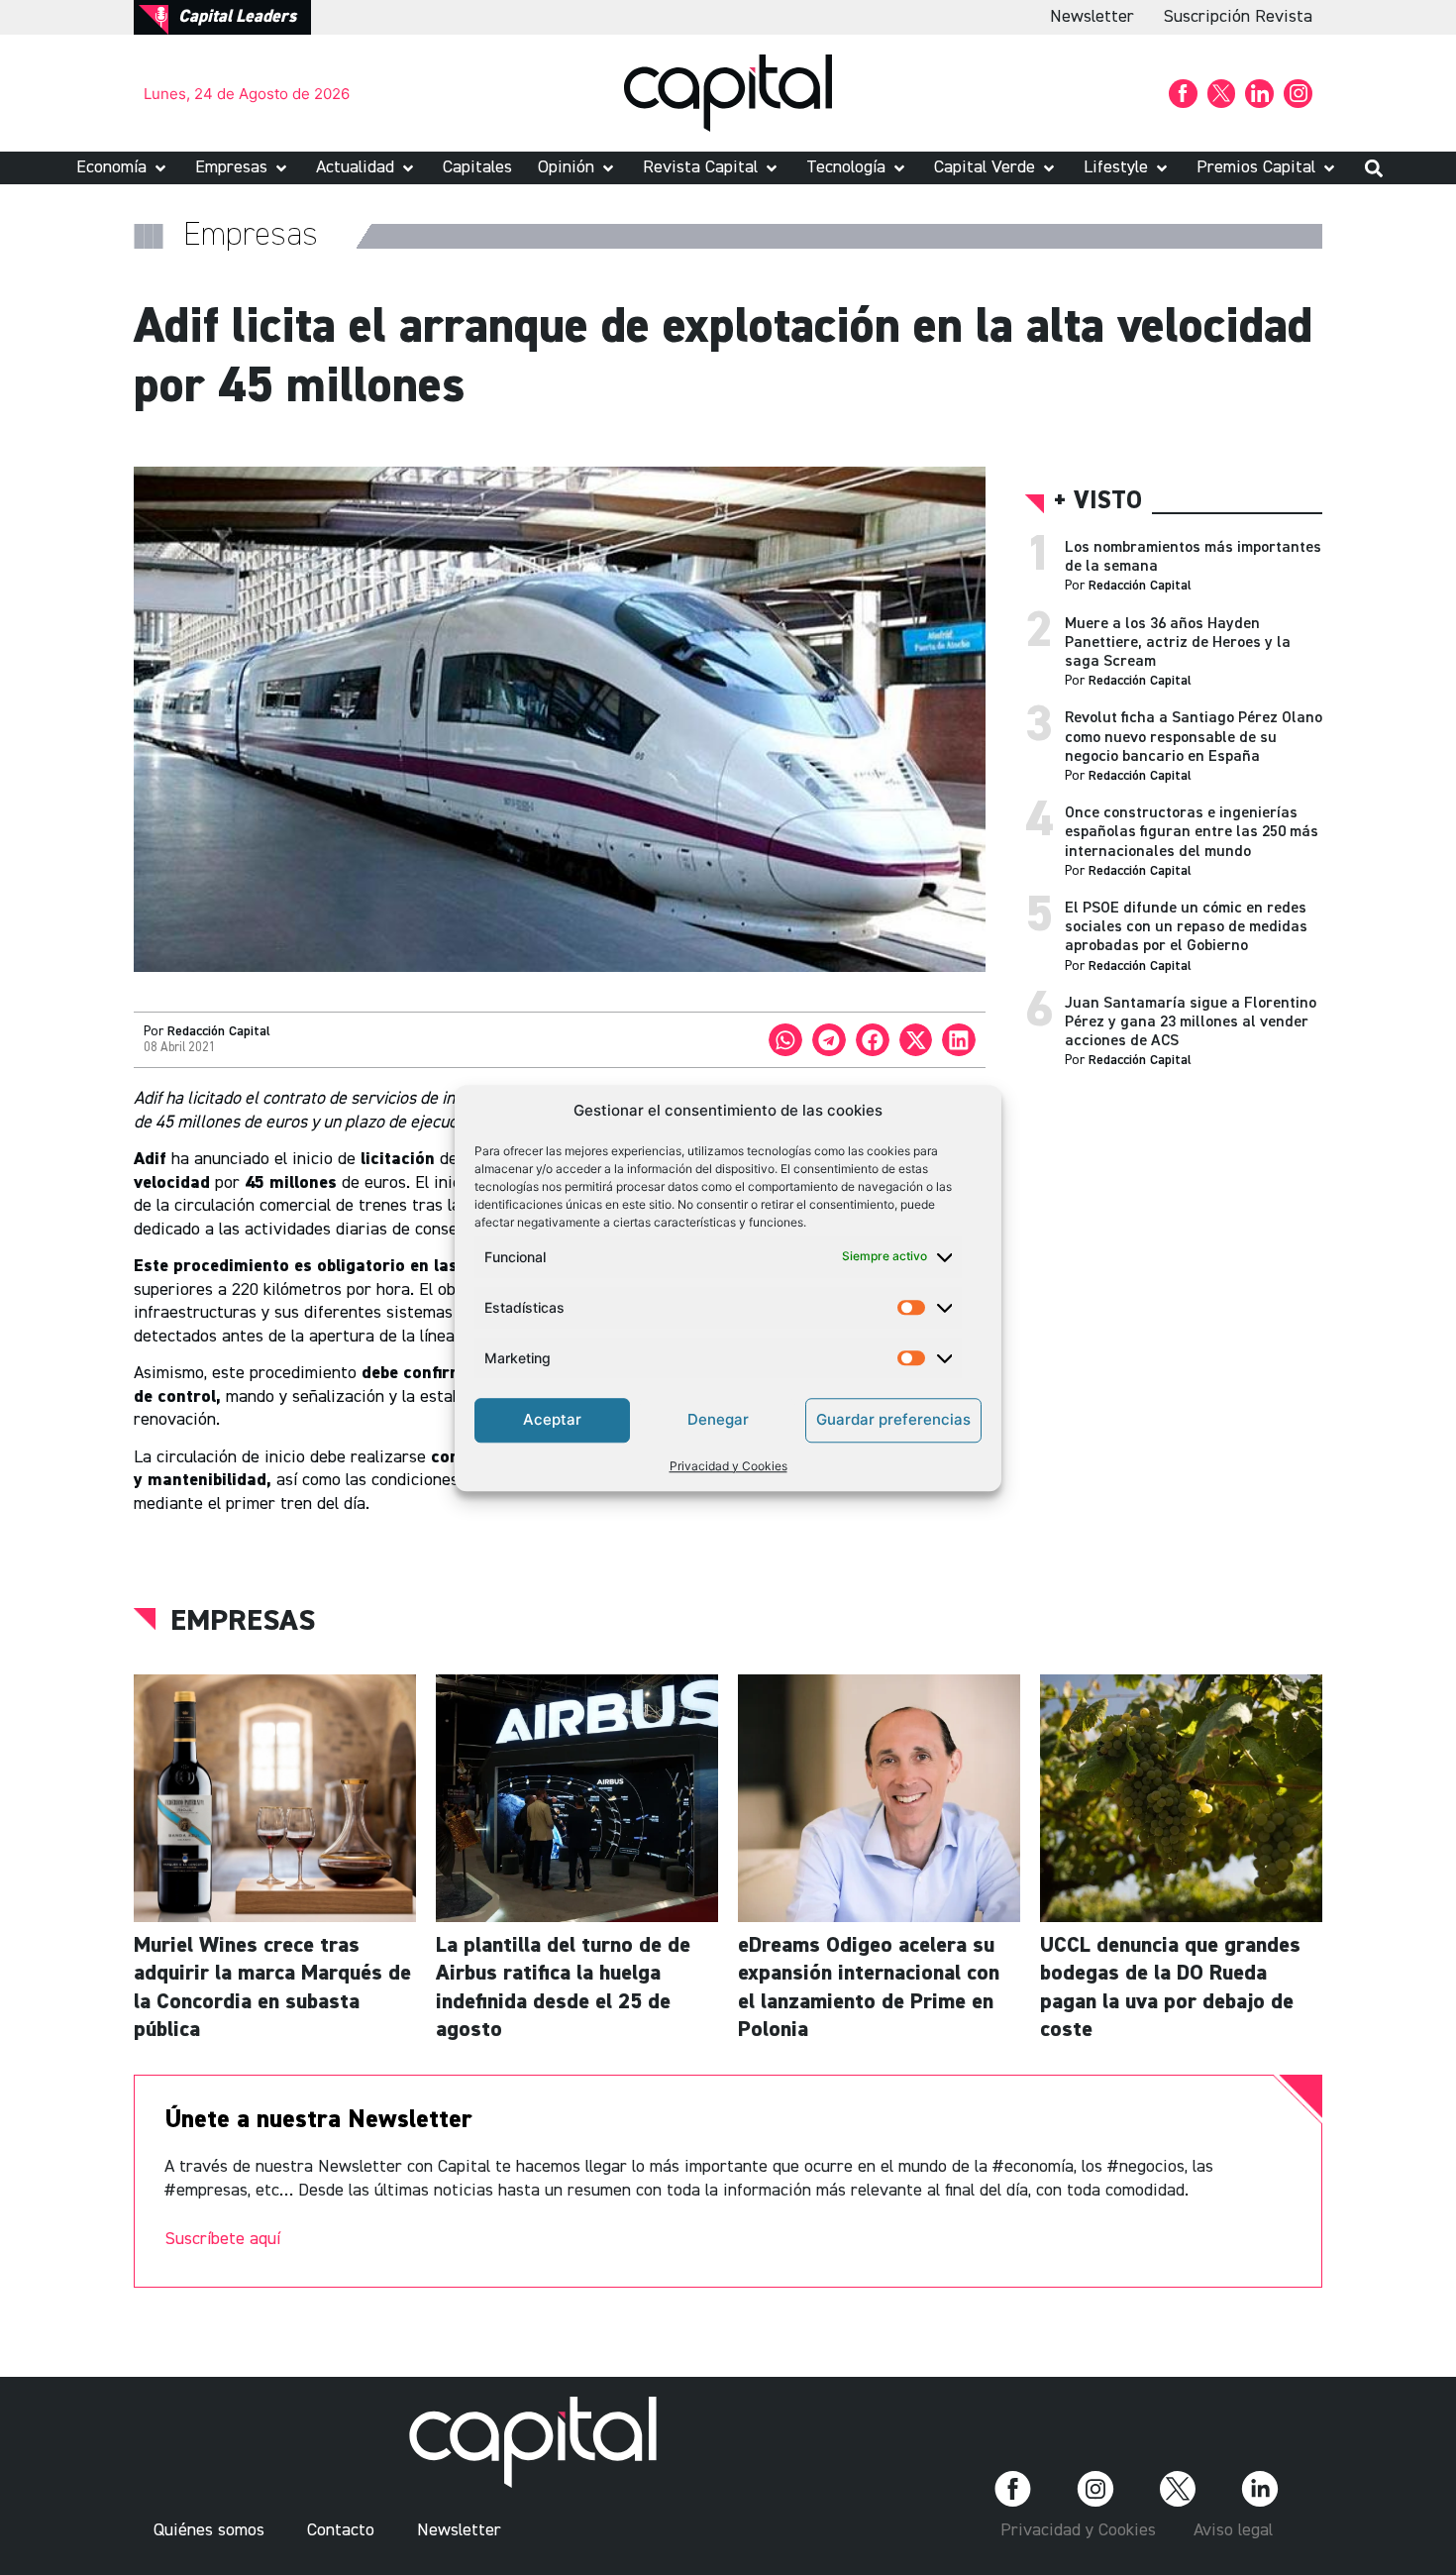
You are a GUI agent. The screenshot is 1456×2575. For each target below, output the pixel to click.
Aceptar (552, 1419)
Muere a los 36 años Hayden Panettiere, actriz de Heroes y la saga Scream (1178, 643)
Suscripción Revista (1238, 17)
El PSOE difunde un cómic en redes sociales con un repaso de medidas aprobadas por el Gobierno (1186, 927)
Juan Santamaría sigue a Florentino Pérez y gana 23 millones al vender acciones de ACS (1191, 1022)
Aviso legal (1233, 2530)
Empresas (243, 1622)
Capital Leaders (237, 17)
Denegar (718, 1419)
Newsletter (1092, 17)
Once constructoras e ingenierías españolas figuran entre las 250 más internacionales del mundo (1192, 832)
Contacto (341, 2530)
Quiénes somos (209, 2530)
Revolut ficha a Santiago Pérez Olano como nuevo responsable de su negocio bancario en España (1194, 737)
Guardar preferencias (893, 1419)
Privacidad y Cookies (728, 1465)
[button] (123, 168)
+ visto (1098, 502)
